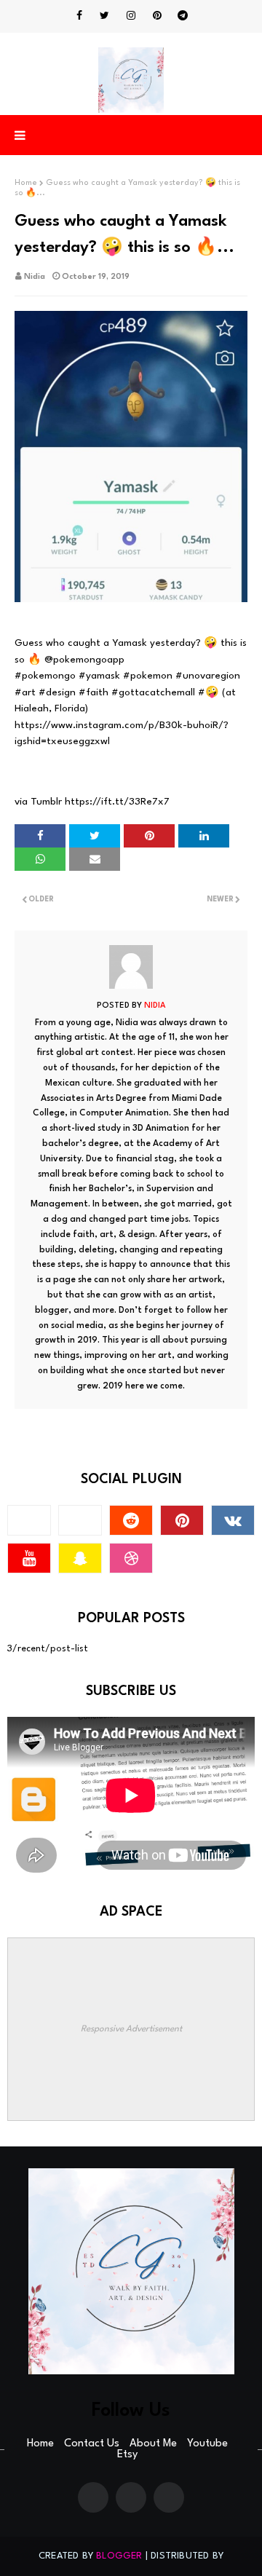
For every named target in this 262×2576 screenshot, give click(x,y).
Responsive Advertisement (131, 2029)
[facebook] (79, 16)
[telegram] (183, 16)
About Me (153, 2444)
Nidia (35, 277)
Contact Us (92, 2444)
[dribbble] (131, 1558)
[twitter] (104, 16)
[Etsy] (169, 2497)
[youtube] (29, 1558)
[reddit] (131, 1520)
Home (26, 183)
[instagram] (131, 16)
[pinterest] (157, 16)
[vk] (233, 1520)
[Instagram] (29, 1520)
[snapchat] (80, 1558)
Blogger (119, 2556)
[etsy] (80, 1520)
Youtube (207, 2444)
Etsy (127, 2455)
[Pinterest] (131, 2497)
